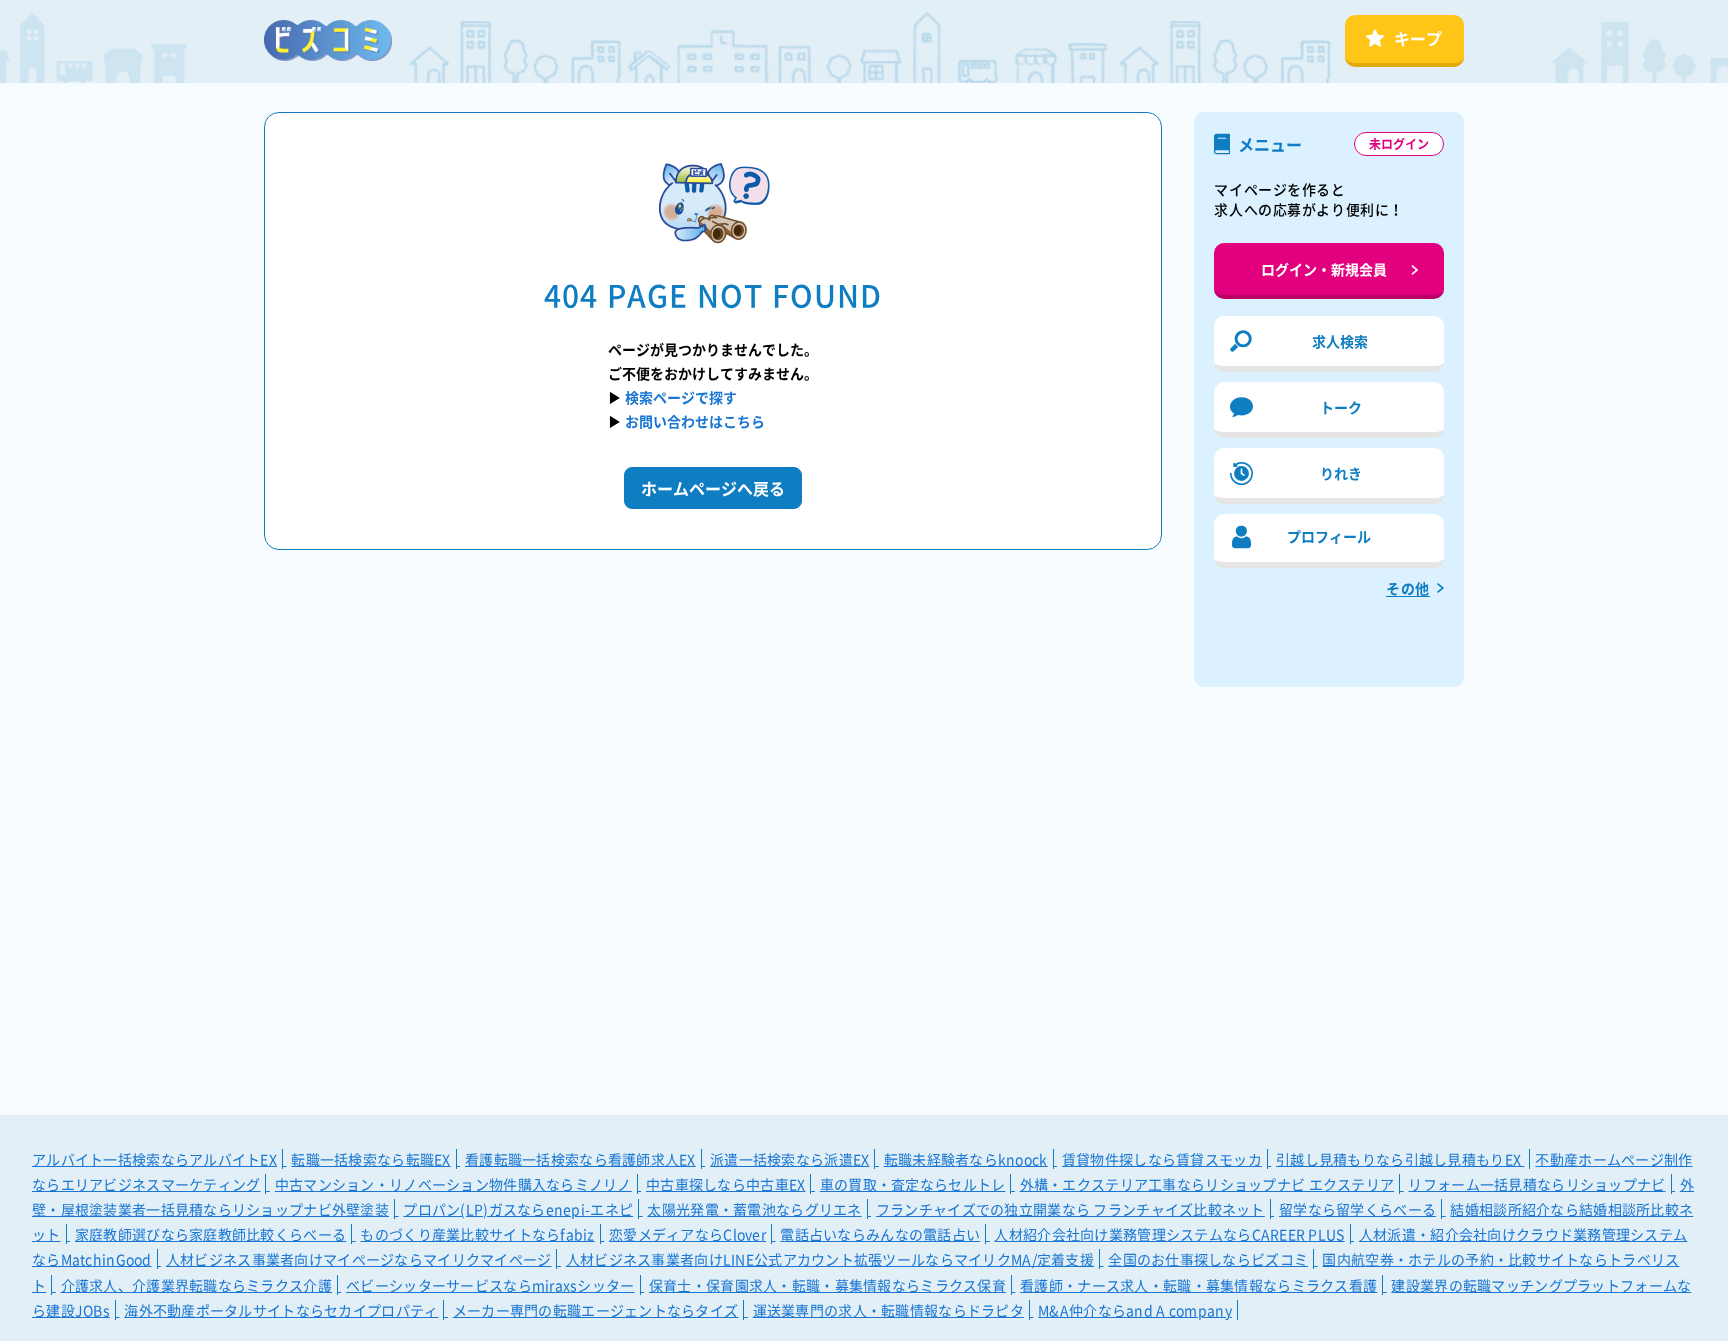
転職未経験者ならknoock (966, 1159)
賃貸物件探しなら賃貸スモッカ (1162, 1159)
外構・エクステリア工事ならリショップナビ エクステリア (1207, 1184)
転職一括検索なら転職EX (370, 1159)
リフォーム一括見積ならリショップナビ (1536, 1184)
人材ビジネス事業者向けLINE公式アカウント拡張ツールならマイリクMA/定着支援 (830, 1259)
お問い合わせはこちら (695, 421)
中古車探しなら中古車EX (725, 1184)
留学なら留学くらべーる (1357, 1209)
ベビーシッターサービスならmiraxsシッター (490, 1285)
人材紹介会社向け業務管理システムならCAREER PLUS (1169, 1234)
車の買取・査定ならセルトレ (913, 1184)
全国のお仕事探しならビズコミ (1208, 1259)
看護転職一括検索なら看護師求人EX (580, 1159)
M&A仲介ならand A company (1135, 1310)
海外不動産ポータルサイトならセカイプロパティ (281, 1310)
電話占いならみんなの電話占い (880, 1234)
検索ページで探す (681, 397)
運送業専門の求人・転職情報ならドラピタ (888, 1310)
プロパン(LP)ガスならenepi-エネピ (518, 1209)
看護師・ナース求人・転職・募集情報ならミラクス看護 (1198, 1285)
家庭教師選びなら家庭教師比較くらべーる (210, 1234)
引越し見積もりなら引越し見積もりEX (1400, 1159)
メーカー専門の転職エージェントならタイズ (596, 1310)
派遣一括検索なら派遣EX (789, 1159)
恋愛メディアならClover (687, 1234)
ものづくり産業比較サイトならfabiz (477, 1234)
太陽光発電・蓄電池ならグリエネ (754, 1209)
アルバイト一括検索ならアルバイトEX (154, 1159)
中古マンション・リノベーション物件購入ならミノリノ (453, 1184)
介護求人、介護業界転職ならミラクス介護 (196, 1285)
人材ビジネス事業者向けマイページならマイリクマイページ (359, 1259)
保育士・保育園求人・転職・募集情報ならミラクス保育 (827, 1285)
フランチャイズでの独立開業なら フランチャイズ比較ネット (1070, 1209)
